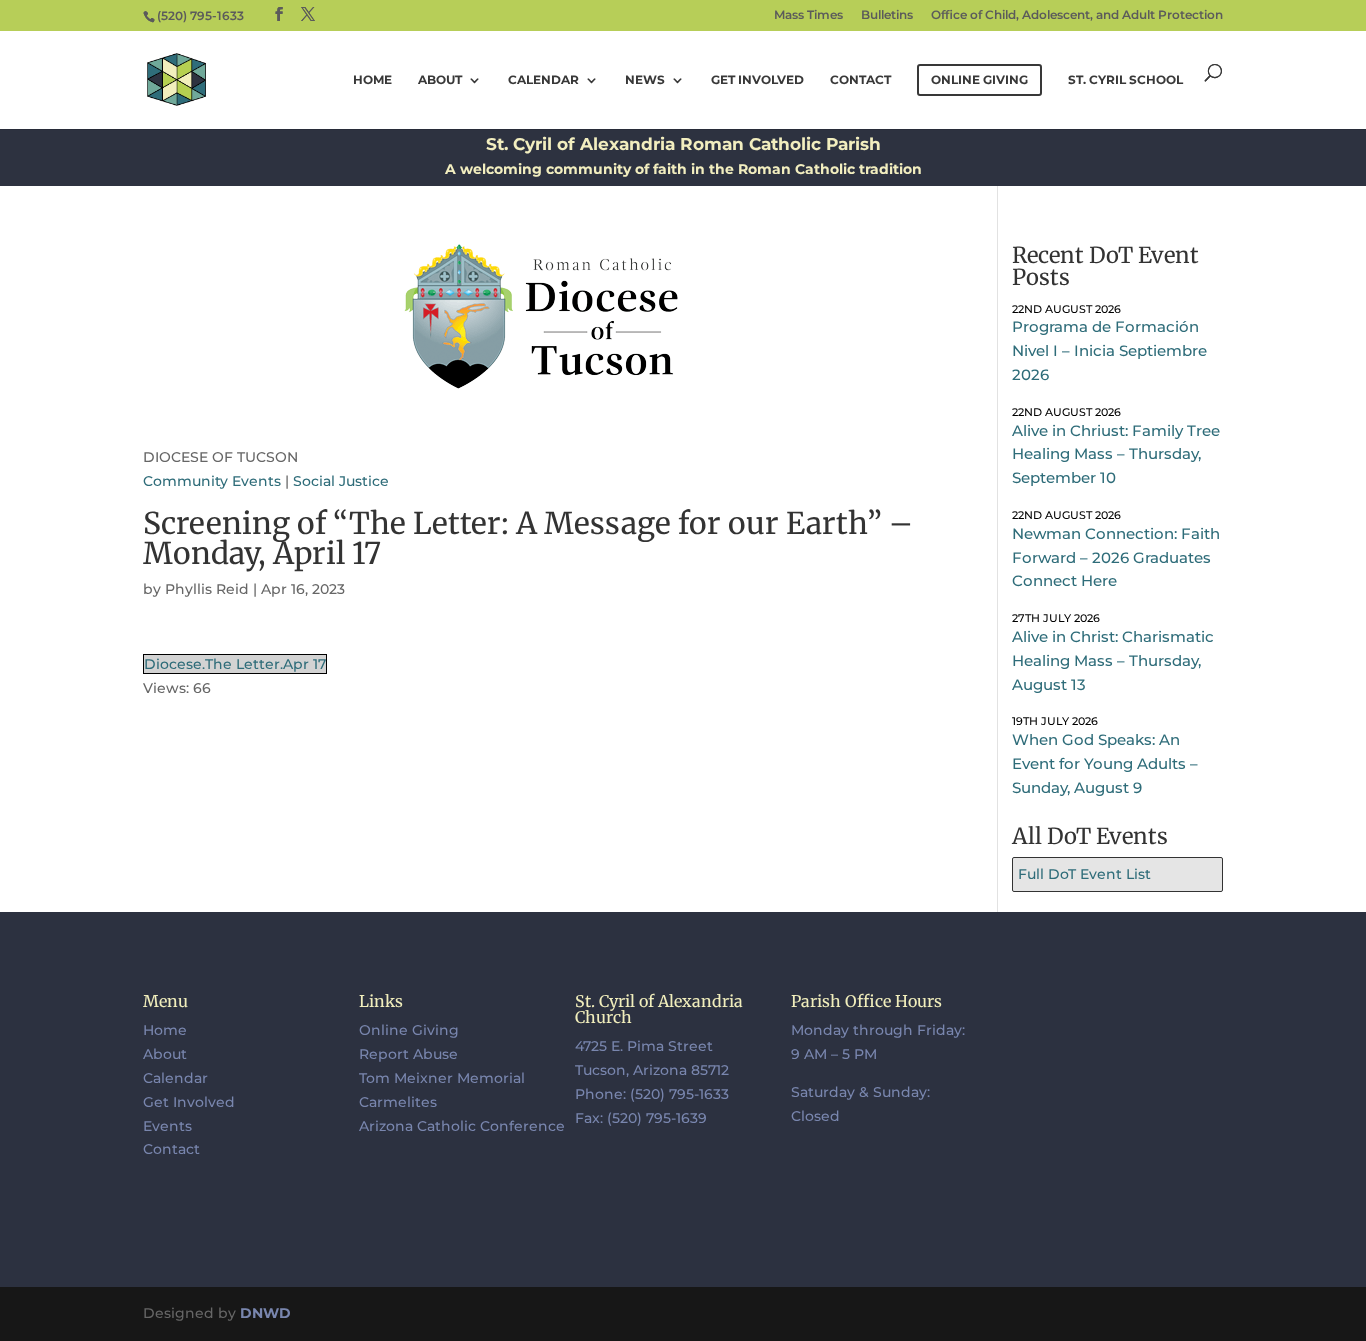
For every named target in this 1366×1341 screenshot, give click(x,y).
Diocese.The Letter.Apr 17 (235, 664)
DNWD (265, 1313)
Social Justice (341, 481)
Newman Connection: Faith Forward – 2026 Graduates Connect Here (1116, 557)
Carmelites (398, 1102)
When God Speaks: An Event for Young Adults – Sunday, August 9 (1105, 763)
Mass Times (808, 15)
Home (372, 80)
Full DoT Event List (1084, 874)
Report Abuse (408, 1054)
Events (167, 1126)
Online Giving (409, 1030)
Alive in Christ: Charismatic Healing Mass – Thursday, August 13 (1113, 660)
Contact (860, 80)
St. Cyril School (1125, 80)
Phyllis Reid (207, 589)
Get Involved (757, 80)
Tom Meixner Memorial (442, 1078)
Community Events (212, 481)
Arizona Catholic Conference (462, 1126)
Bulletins (887, 15)
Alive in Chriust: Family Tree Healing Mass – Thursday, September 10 (1116, 454)
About (440, 80)
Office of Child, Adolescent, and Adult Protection (1077, 15)
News (645, 80)
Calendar (543, 80)
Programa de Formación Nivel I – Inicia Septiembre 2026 (1109, 350)
